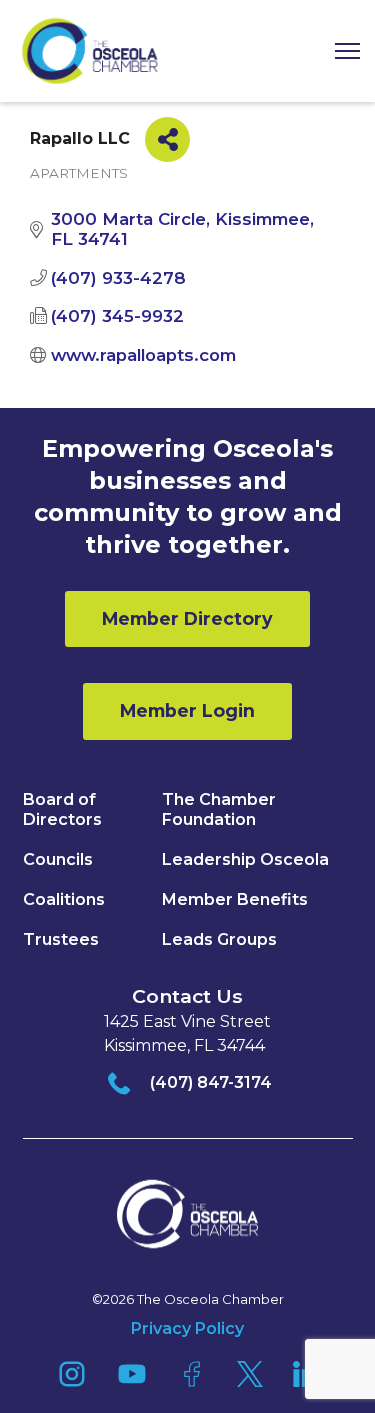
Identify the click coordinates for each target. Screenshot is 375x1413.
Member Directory (187, 618)
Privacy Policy (187, 1328)
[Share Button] (167, 139)
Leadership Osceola (245, 859)
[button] (340, 51)
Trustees (61, 939)
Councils (58, 859)
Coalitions (64, 899)
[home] (90, 51)
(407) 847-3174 (211, 1082)
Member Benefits (235, 899)
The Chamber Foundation (219, 809)
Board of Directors (62, 809)
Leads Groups (219, 939)
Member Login (187, 710)
